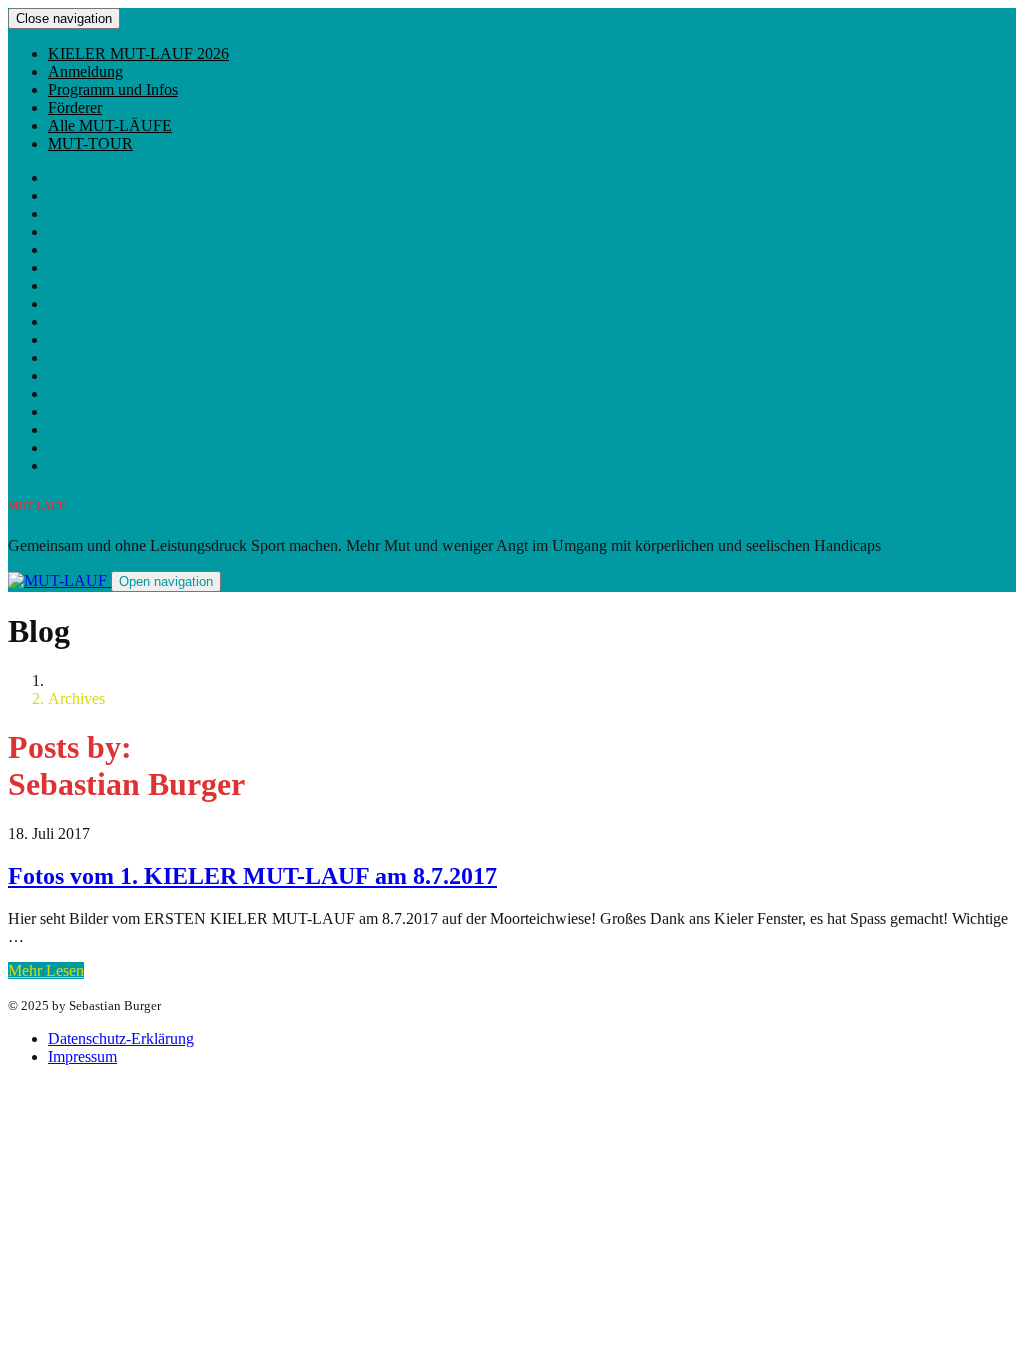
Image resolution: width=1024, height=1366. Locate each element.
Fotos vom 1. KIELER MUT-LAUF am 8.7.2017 (252, 876)
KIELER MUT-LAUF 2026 (138, 53)
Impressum (82, 1056)
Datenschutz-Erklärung (121, 1038)
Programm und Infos (113, 89)
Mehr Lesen (46, 970)
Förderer (75, 107)
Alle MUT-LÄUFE (110, 125)
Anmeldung (85, 71)
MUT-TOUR (90, 143)
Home (67, 680)
